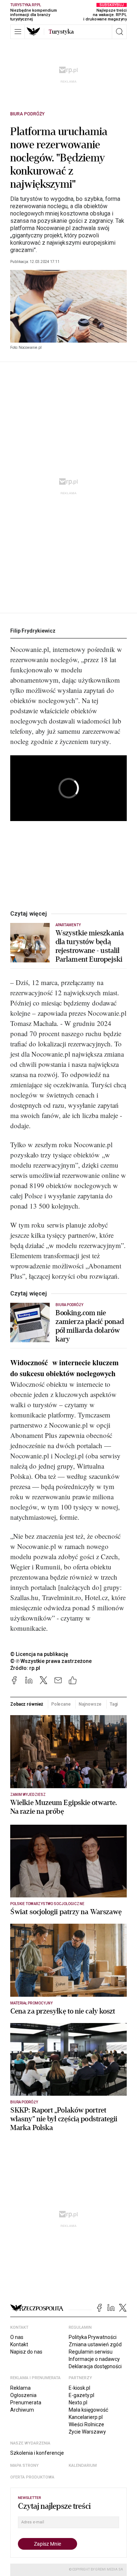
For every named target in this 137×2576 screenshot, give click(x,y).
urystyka (61, 32)
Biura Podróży (27, 114)
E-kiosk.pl (79, 2388)
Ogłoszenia (23, 2395)
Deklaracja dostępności (95, 2366)
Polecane (61, 1704)
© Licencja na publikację (39, 1654)
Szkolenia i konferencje (37, 2453)
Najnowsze (90, 1704)
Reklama (20, 2388)
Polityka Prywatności (93, 2337)
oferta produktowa (32, 2477)
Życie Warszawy (87, 2432)
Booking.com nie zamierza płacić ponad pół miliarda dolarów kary (90, 1326)
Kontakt (19, 2344)
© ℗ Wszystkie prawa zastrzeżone (51, 1661)
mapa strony (24, 2466)
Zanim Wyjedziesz (28, 1795)
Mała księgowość (88, 2410)
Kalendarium (83, 2466)
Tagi (114, 1704)
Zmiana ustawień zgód (95, 2344)
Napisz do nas (26, 2352)
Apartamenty (68, 925)
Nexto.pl (78, 2403)
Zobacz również (27, 1704)
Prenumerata (26, 2403)
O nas (17, 2337)
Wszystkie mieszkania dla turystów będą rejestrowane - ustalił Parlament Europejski (90, 946)
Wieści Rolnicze (86, 2424)
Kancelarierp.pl (86, 2417)
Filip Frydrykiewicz (33, 631)
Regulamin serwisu (91, 2352)
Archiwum (22, 2410)
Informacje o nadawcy (94, 2359)
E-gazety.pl (81, 2395)
